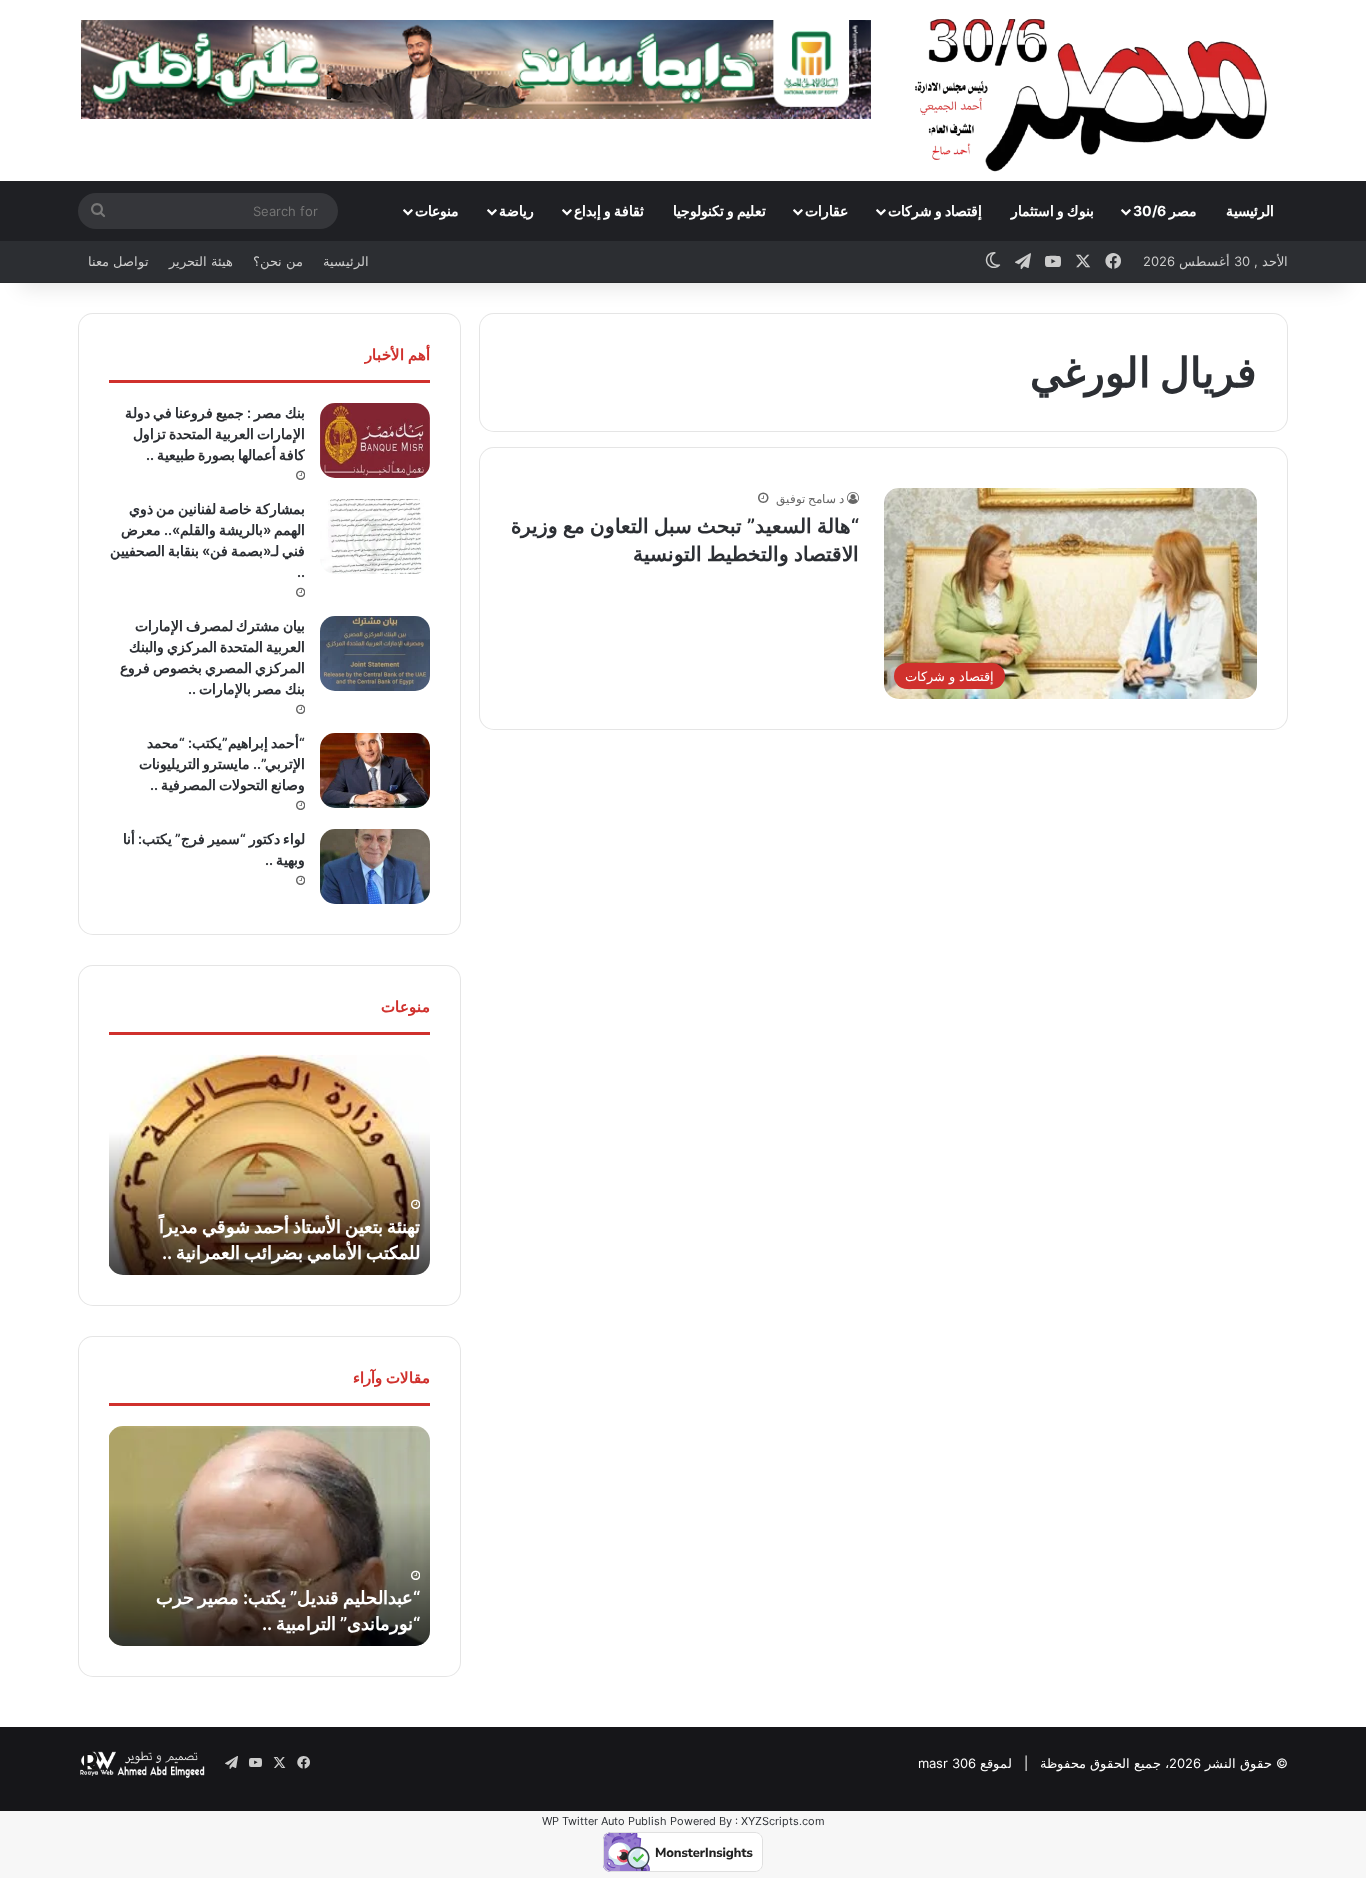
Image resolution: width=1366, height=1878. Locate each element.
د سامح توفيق (810, 498)
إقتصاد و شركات (935, 210)
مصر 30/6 (1165, 210)
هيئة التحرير (201, 261)
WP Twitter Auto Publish (604, 1821)
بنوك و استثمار (1052, 210)
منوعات (437, 210)
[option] (269, 1165)
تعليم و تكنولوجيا (719, 210)
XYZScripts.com (783, 1821)
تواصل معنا (118, 261)
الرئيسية (1250, 210)
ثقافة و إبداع (609, 210)
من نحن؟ (278, 261)
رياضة (516, 210)
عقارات (826, 210)
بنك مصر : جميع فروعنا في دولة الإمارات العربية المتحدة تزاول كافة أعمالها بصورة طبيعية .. (215, 433)
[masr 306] (1096, 90)
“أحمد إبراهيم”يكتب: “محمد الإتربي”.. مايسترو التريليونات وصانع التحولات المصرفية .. (222, 763)
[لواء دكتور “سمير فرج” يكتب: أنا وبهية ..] (375, 866)
